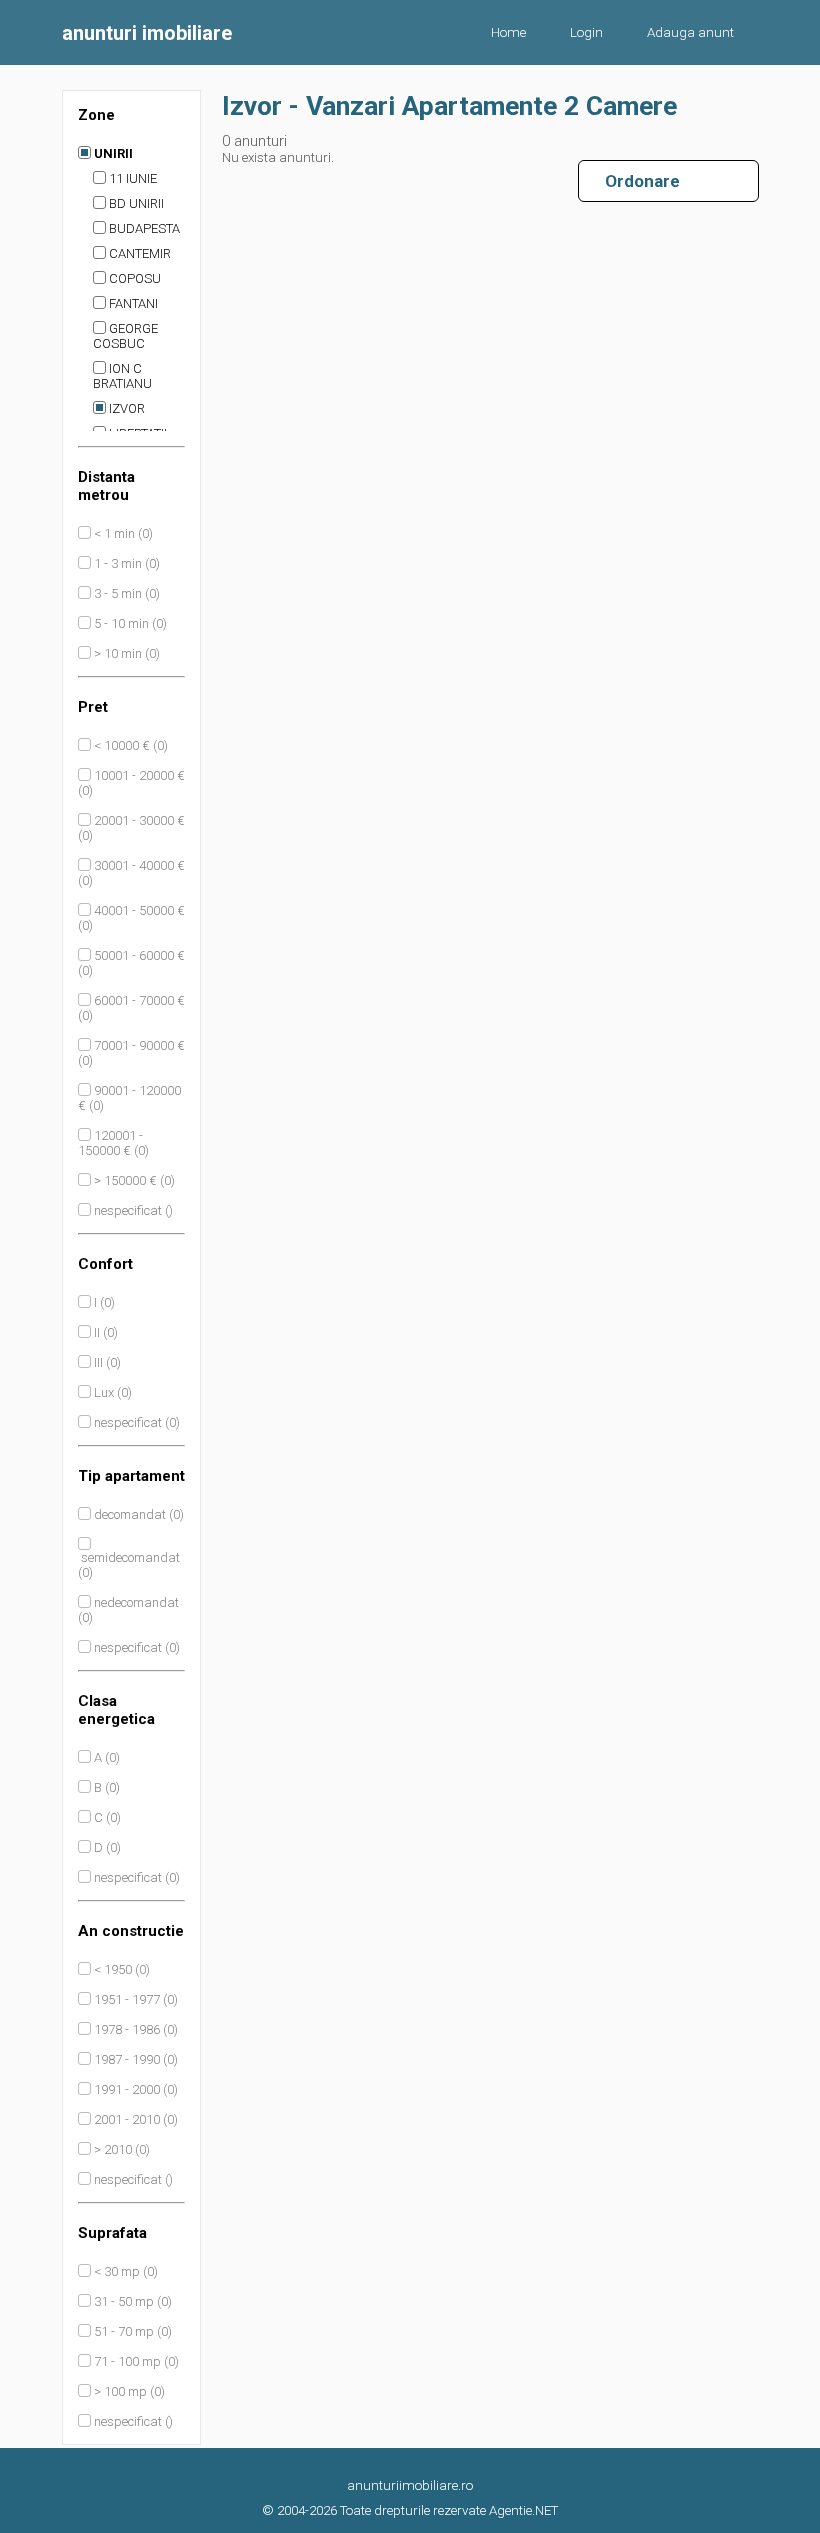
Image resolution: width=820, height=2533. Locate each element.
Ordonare (634, 181)
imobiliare (147, 33)
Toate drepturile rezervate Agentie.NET (449, 2510)
